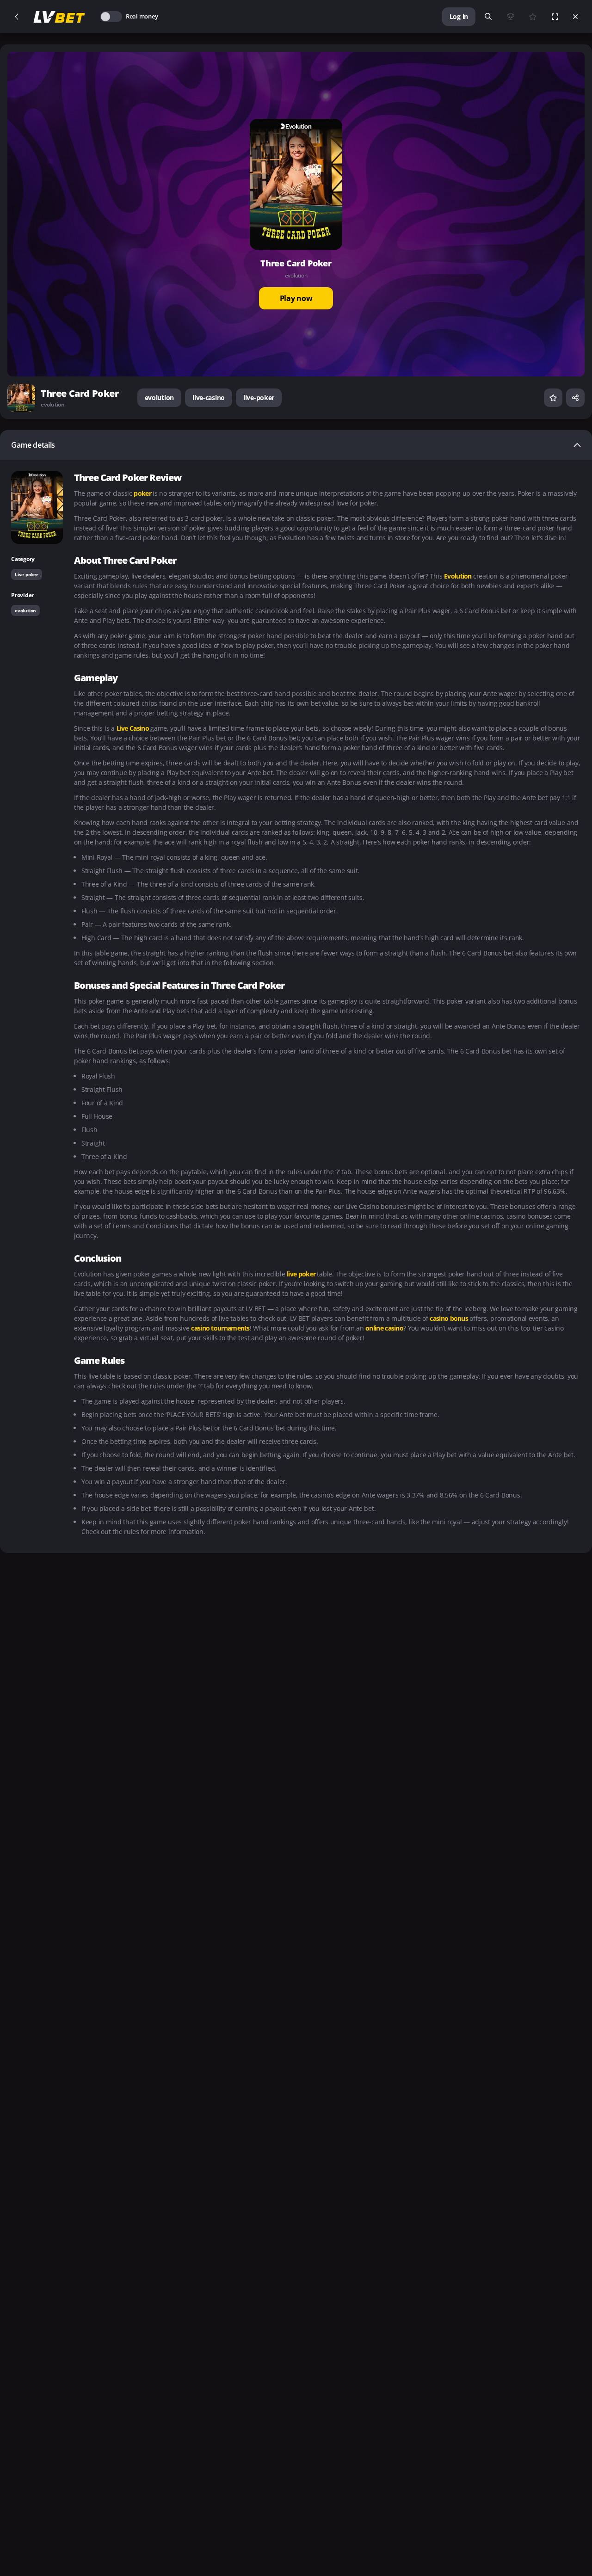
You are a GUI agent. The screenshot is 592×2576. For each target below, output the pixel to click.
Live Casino (134, 728)
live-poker (259, 397)
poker (143, 493)
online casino (384, 1328)
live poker (302, 1274)
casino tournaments (220, 1328)
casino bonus (450, 1318)
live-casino (209, 397)
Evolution (459, 576)
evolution (159, 397)
